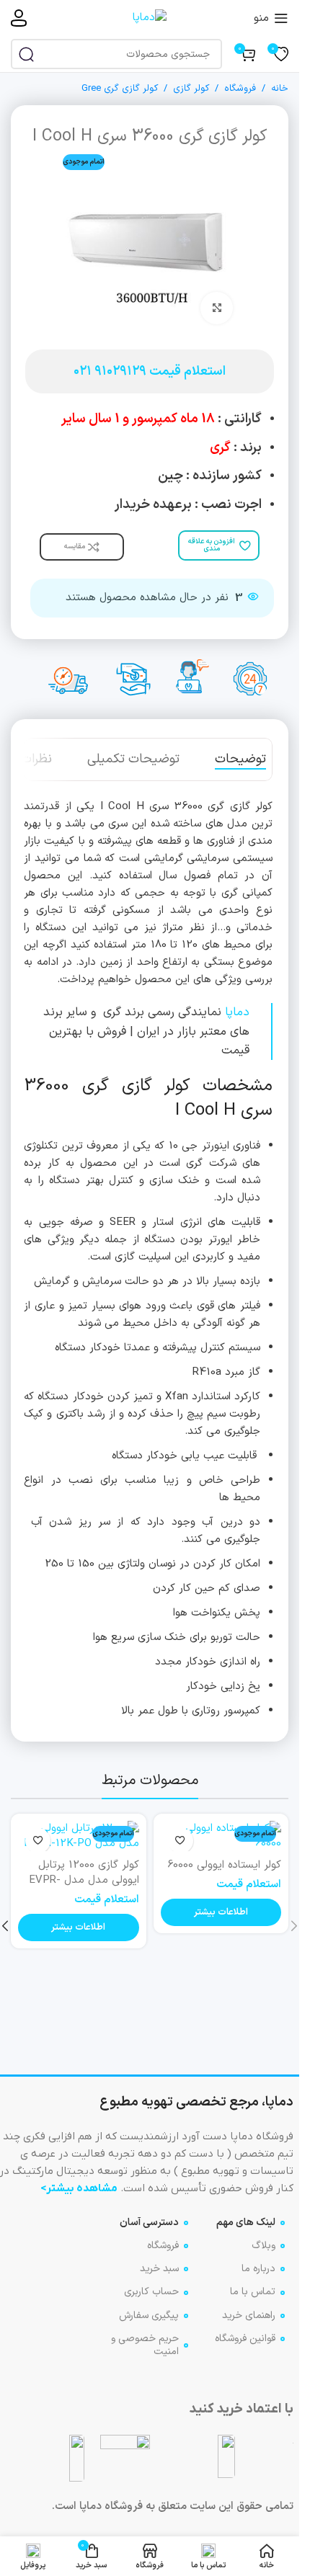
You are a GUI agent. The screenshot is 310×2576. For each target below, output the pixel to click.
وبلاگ (263, 2246)
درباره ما (258, 2269)
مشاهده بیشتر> (79, 2188)
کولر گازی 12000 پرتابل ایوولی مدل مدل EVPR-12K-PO (84, 1880)
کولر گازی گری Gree (120, 89)
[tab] (240, 759)
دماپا (237, 1012)
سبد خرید (159, 2269)
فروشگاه (240, 89)
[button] (294, 1926)
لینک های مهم (246, 2223)
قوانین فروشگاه (245, 2339)
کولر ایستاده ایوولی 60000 (224, 1865)
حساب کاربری (151, 2292)
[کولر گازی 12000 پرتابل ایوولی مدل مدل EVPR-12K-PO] (79, 1836)
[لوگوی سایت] (150, 18)
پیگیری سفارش (149, 2316)
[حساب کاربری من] (19, 18)
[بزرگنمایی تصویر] (217, 308)
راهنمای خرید (249, 2316)
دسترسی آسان (149, 2223)
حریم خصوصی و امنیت (145, 2345)
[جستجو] (26, 54)
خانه (280, 89)
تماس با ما (253, 2292)
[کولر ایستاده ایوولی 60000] (221, 1836)
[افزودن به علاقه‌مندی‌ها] (181, 1841)
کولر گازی (191, 89)
